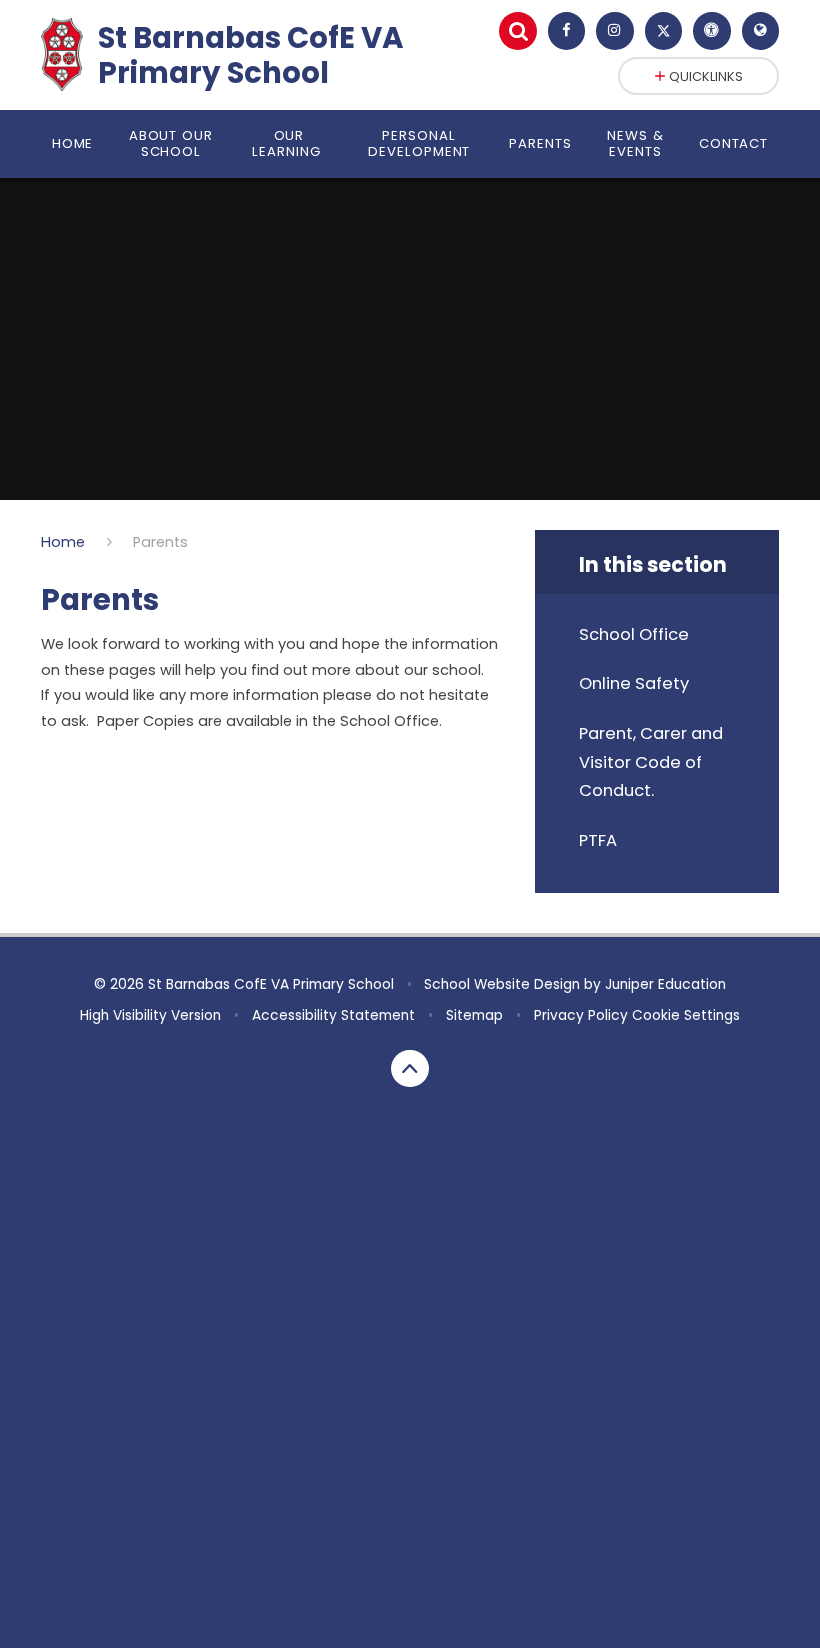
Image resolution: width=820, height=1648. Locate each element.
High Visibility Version (150, 1015)
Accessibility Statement (333, 1015)
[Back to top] (410, 1069)
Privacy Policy (581, 1015)
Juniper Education (665, 984)
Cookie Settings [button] (686, 1015)
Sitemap (474, 1015)
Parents (160, 542)
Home (63, 542)
